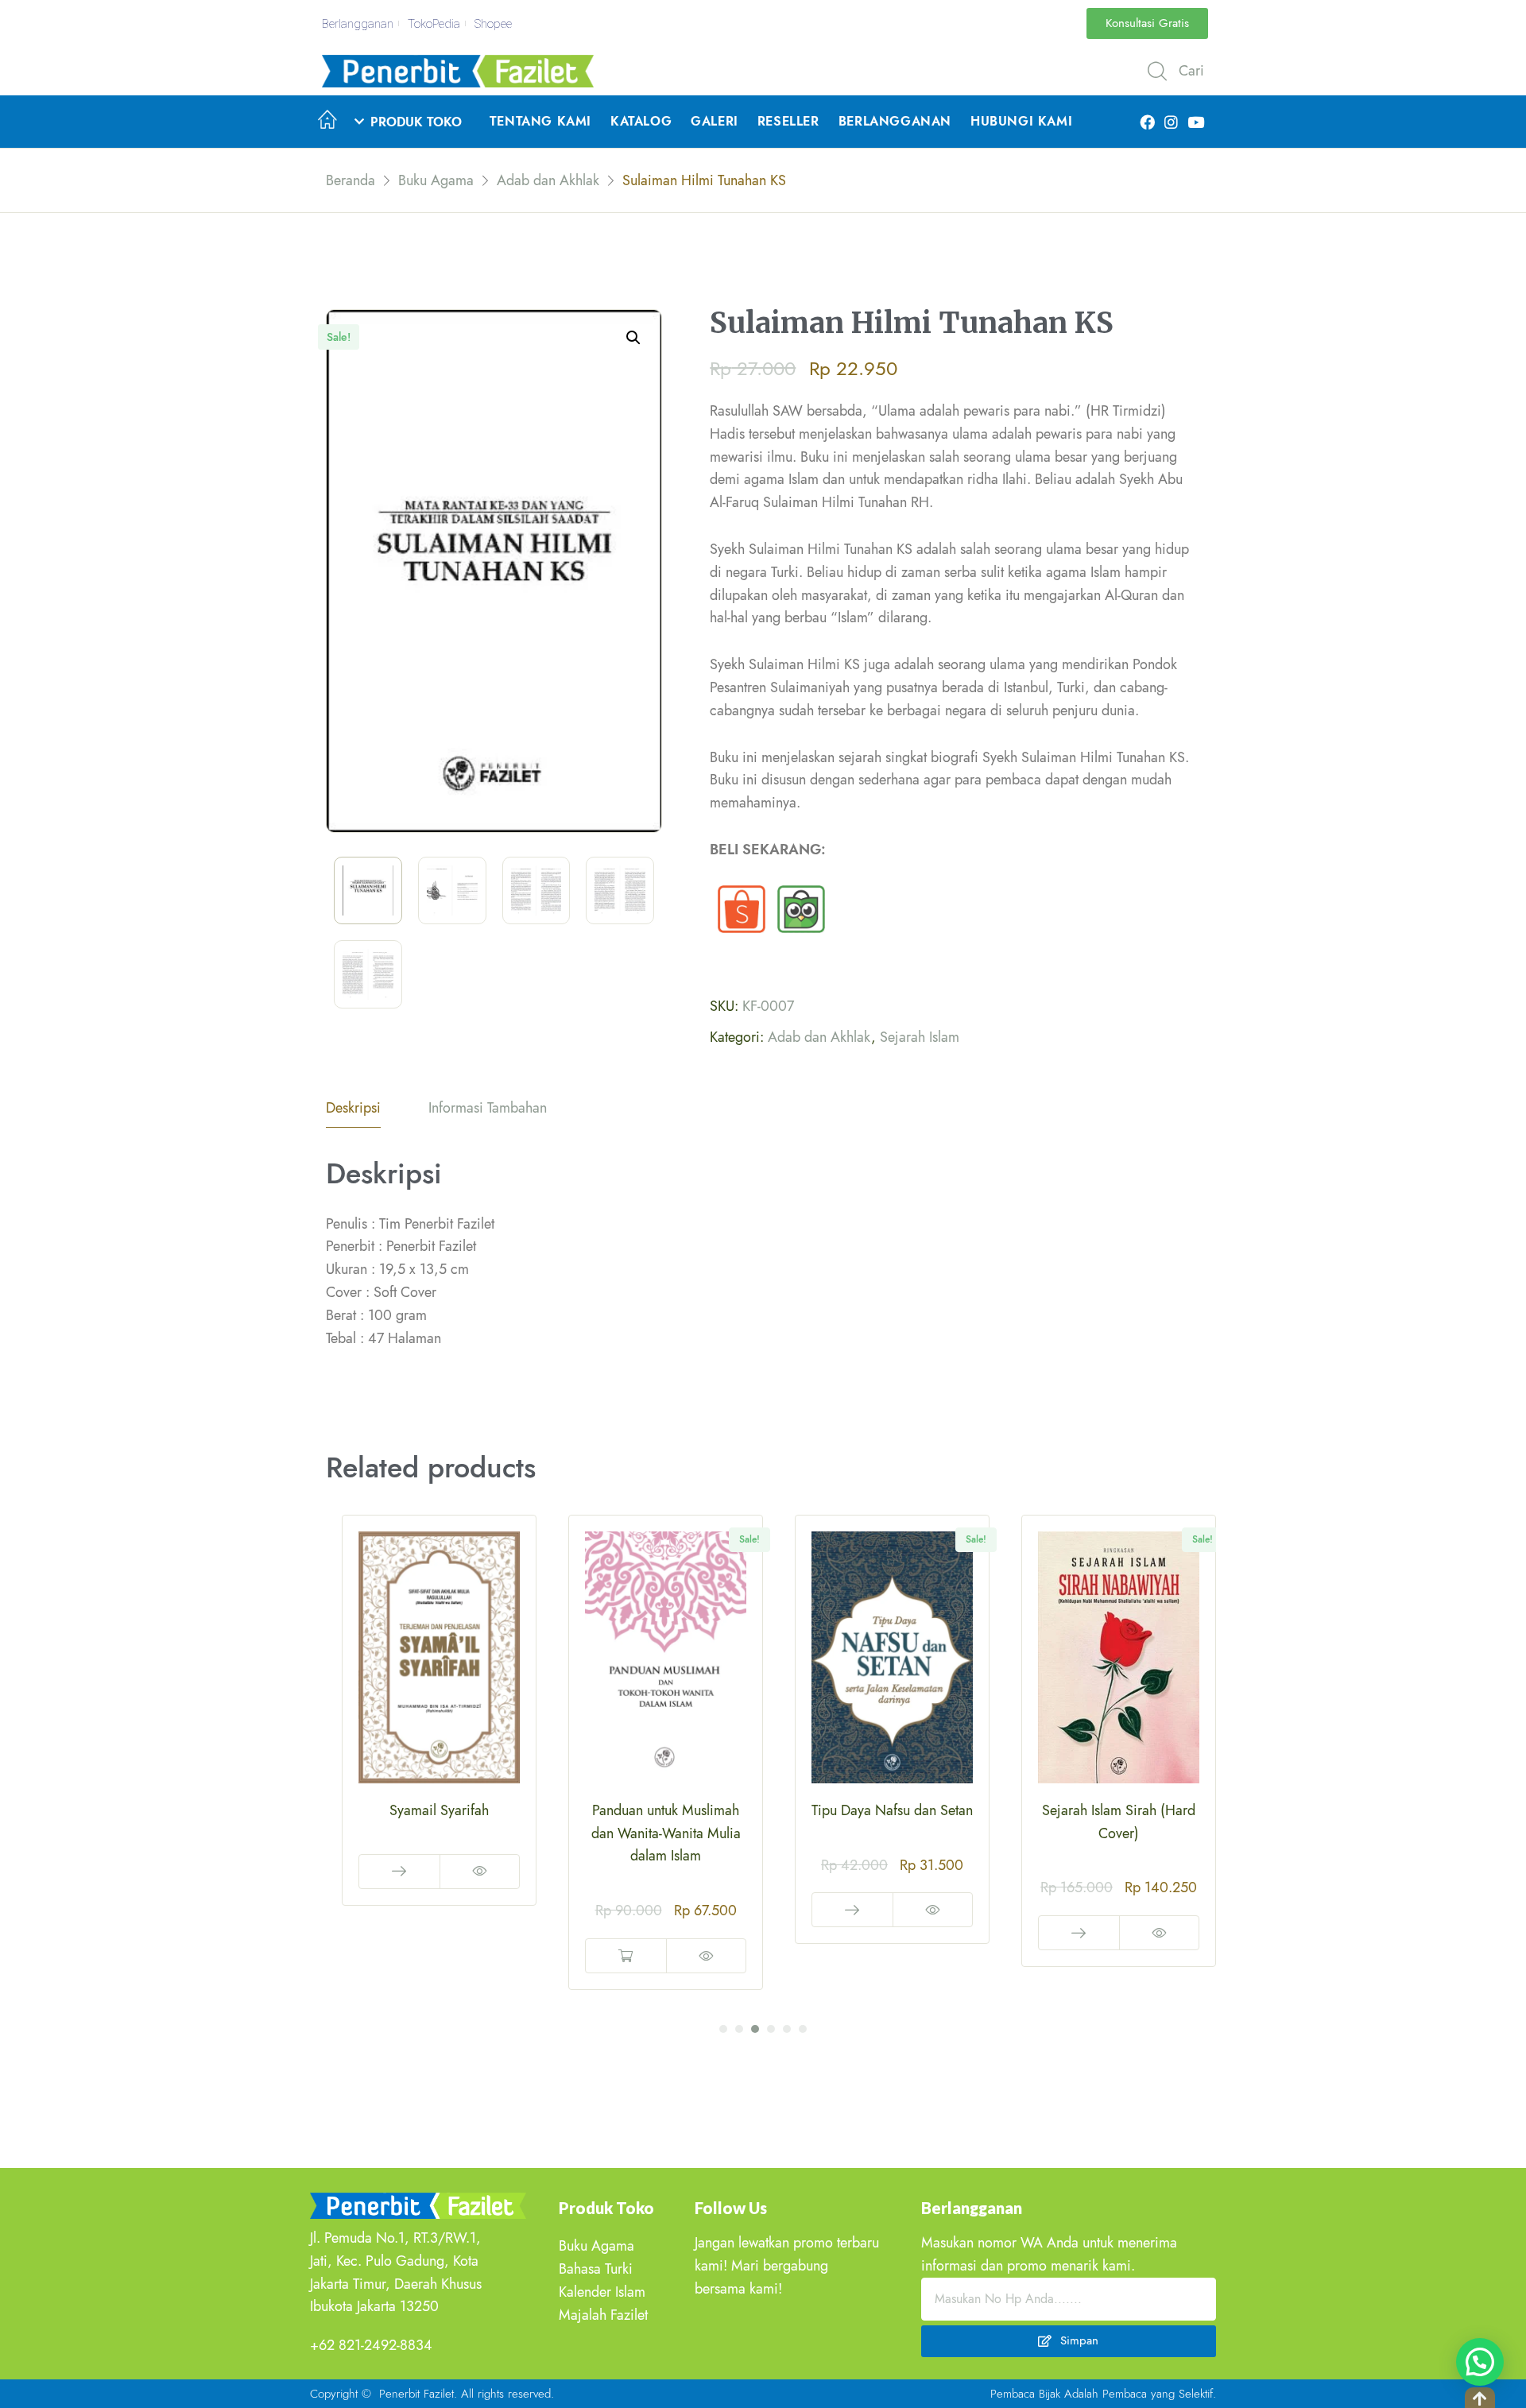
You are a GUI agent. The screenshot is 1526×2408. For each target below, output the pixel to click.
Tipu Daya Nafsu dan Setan (666, 1810)
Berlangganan (895, 121)
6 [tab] (803, 2029)
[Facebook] (1147, 122)
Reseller (788, 121)
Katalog (641, 121)
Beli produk (626, 1910)
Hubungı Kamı (1021, 121)
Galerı (715, 121)
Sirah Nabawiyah (1119, 1810)
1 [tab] (723, 2029)
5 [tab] (787, 2029)
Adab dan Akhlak (819, 1037)
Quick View (480, 1956)
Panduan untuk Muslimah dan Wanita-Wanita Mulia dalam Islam (440, 1833)
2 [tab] (739, 2029)
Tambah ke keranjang (399, 1956)
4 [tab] (771, 2029)
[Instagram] (1172, 122)
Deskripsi (353, 1108)
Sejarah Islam (920, 1037)
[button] (1147, 23)
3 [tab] (755, 2029)
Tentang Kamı (540, 121)
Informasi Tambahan (488, 1108)
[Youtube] (1195, 122)
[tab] (353, 1112)
